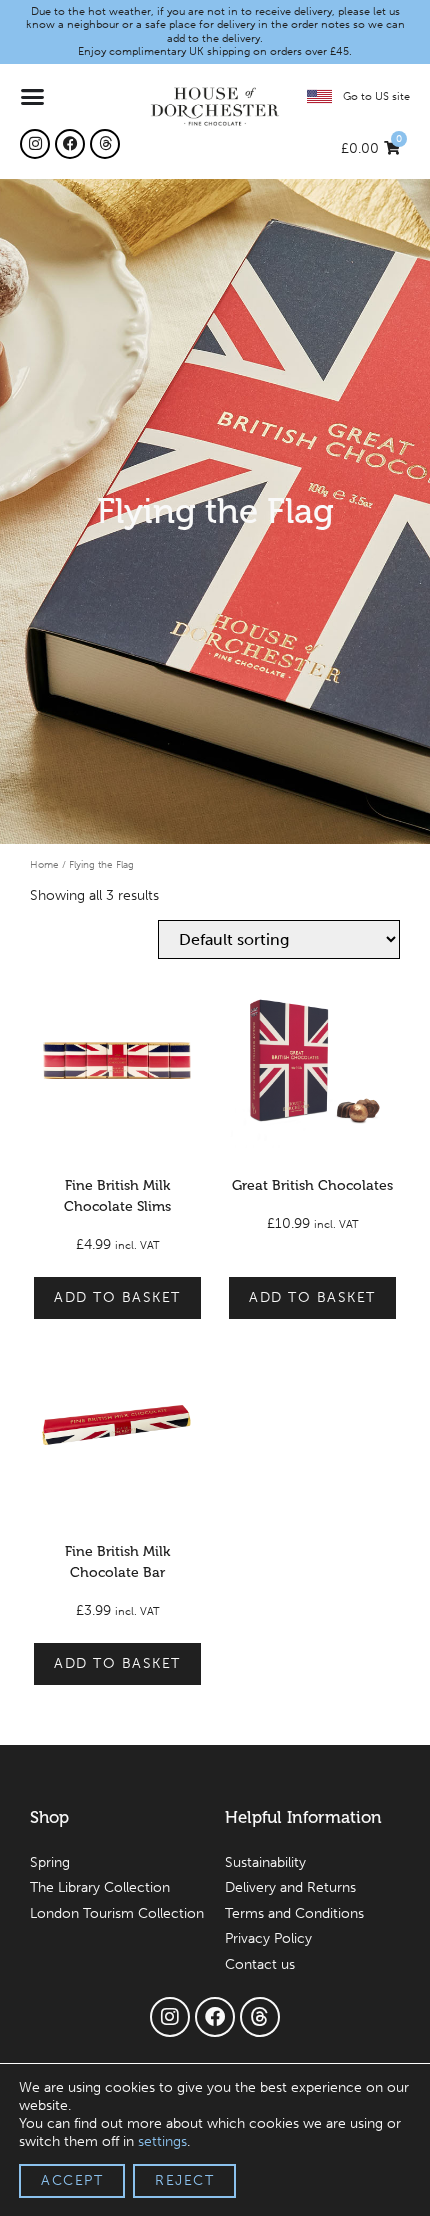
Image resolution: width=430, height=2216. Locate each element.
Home (44, 864)
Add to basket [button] (117, 1297)
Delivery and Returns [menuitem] (290, 1887)
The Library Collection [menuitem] (100, 1887)
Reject (184, 2180)
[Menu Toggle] (33, 96)
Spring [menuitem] (50, 1862)
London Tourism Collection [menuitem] (117, 1913)
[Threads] (105, 144)
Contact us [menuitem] (260, 1964)
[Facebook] (70, 144)
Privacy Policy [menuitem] (268, 1938)
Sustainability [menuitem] (265, 1862)
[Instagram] (35, 144)
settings (162, 2141)
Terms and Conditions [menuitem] (294, 1913)
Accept (72, 2180)
